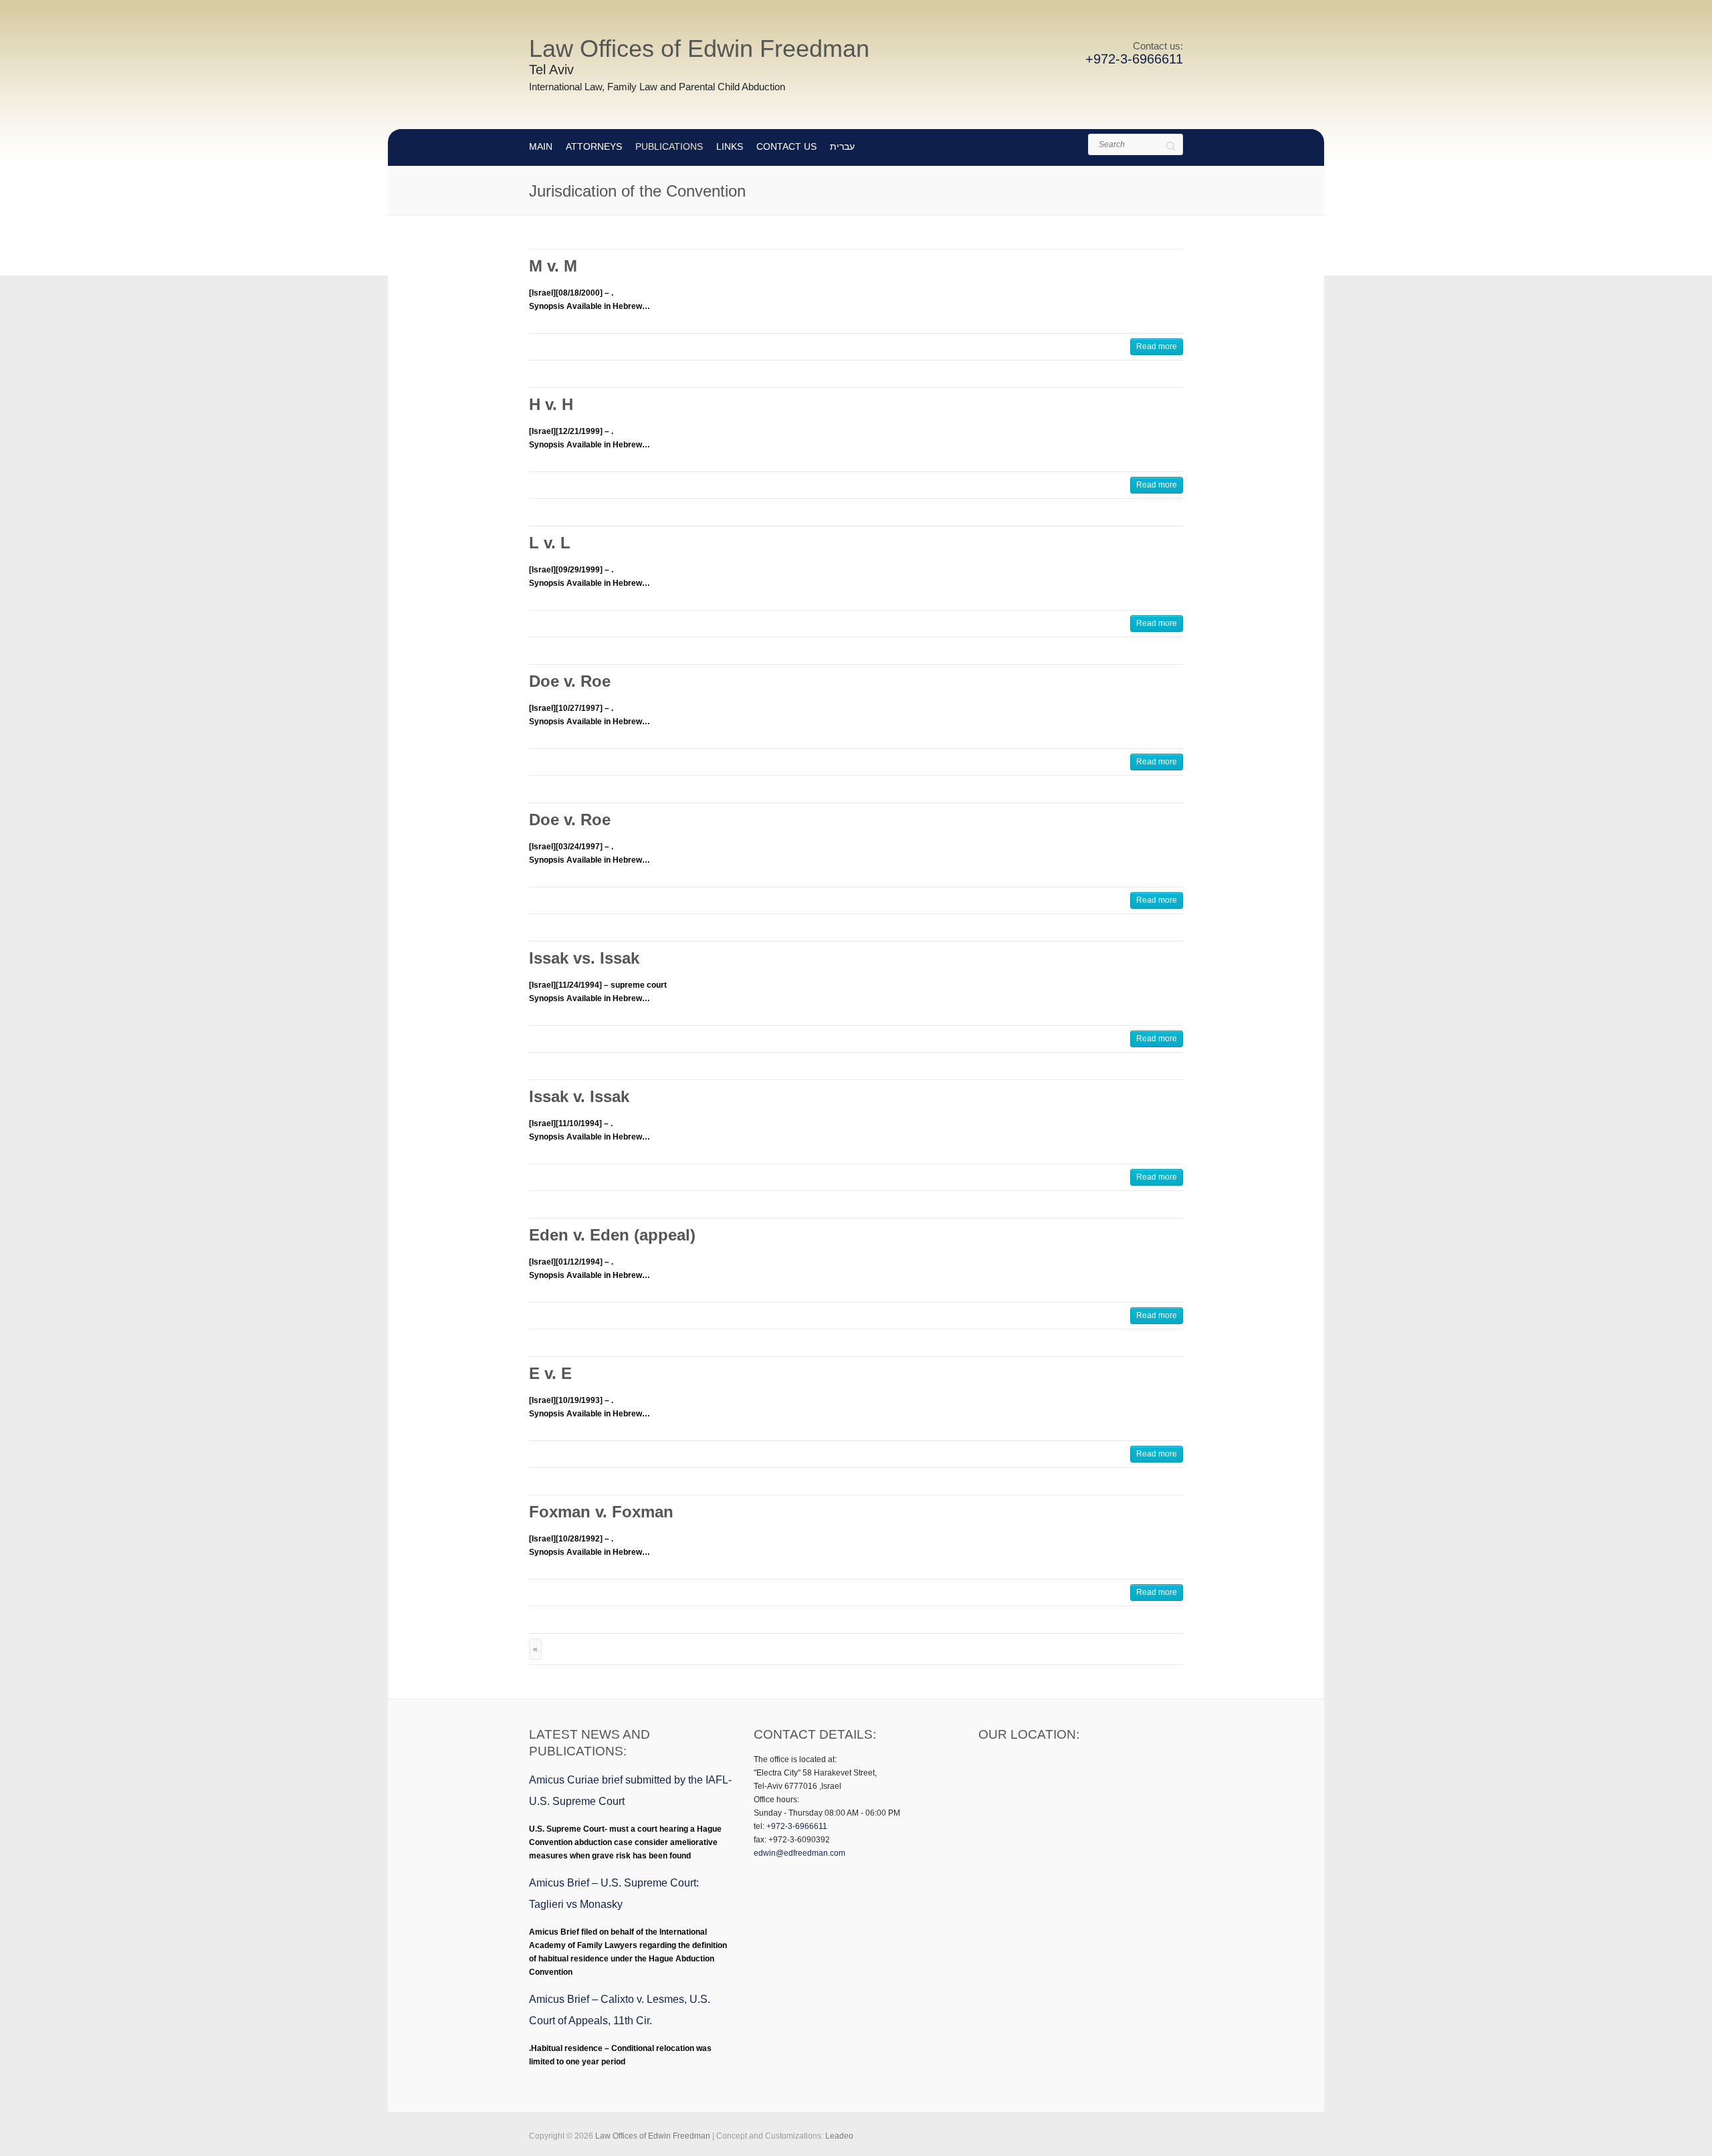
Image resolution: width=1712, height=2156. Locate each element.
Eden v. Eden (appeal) (612, 1235)
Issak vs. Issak (584, 958)
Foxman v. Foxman (601, 1512)
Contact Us (786, 146)
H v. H (551, 404)
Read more (1157, 346)
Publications (669, 146)
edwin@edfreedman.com (799, 1853)
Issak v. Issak (579, 1096)
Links (730, 146)
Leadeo (839, 2136)
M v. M (553, 266)
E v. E (550, 1373)
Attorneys (594, 146)
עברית (842, 146)
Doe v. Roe (570, 681)
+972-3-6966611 (1134, 59)
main (541, 146)
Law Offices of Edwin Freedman (699, 48)
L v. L (550, 543)
